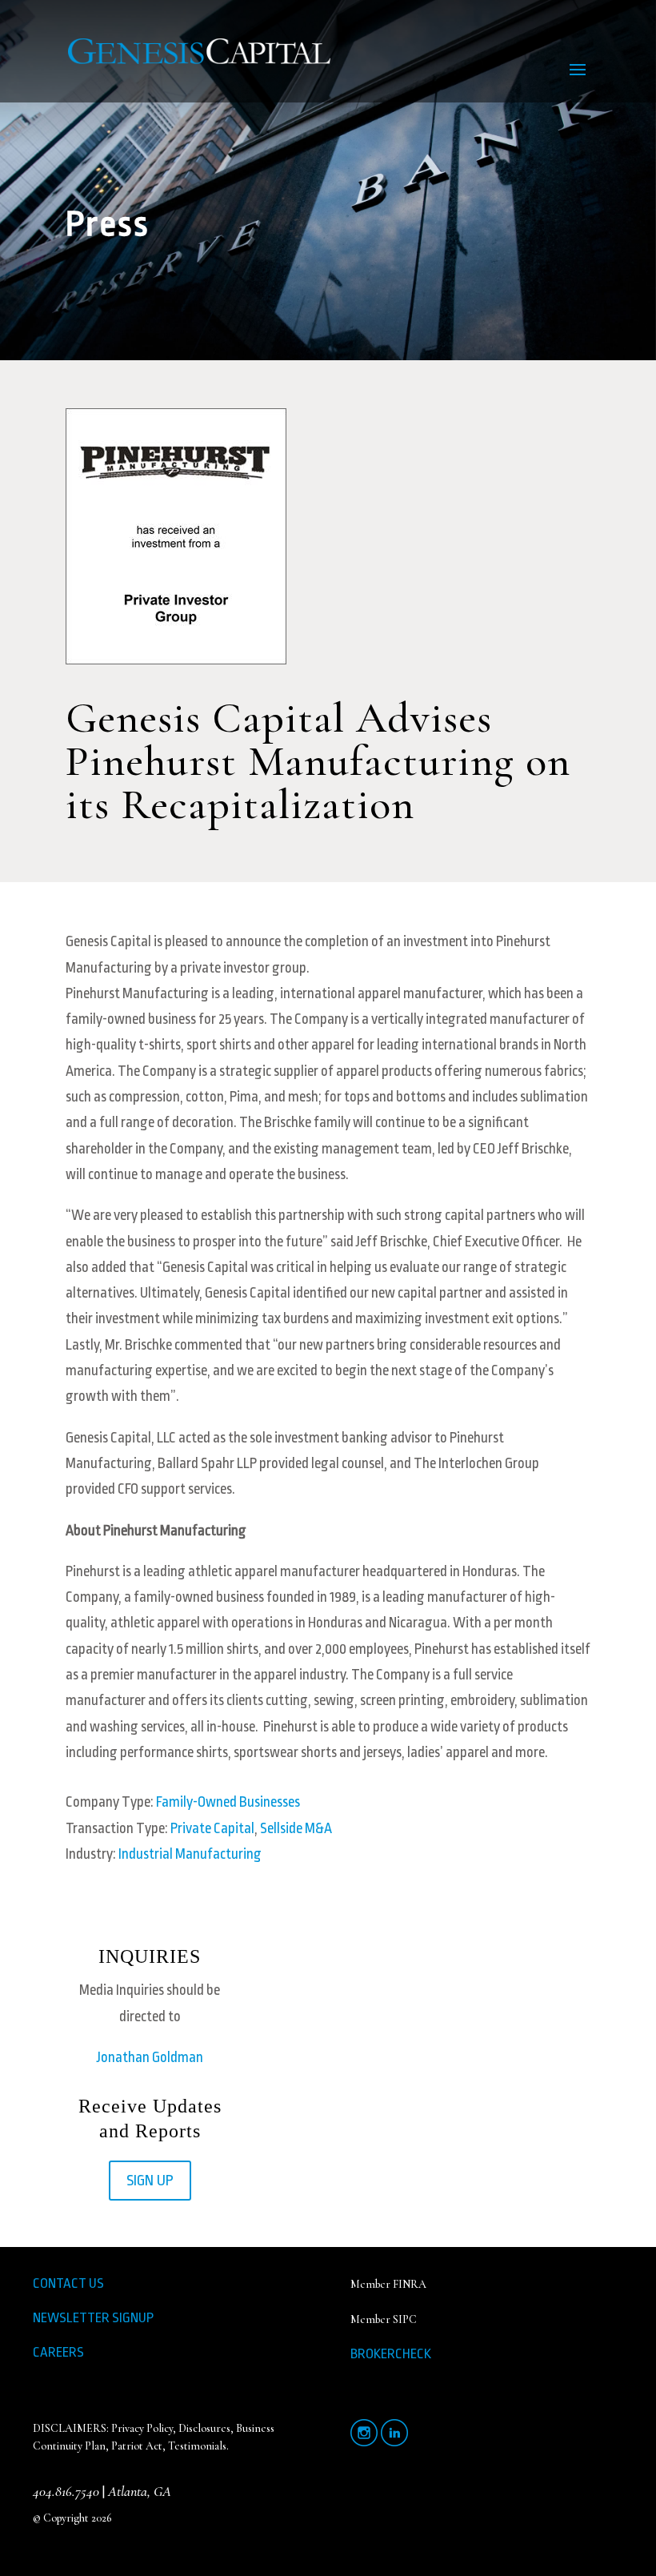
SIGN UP (150, 2181)
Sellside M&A (296, 1828)
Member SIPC (384, 2319)
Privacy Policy (142, 2428)
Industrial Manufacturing (190, 1854)
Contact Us (68, 2283)
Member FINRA (388, 2284)
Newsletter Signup (93, 2318)
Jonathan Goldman (150, 2057)
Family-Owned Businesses (228, 1802)
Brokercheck (391, 2354)
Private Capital (212, 1828)
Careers (58, 2352)
